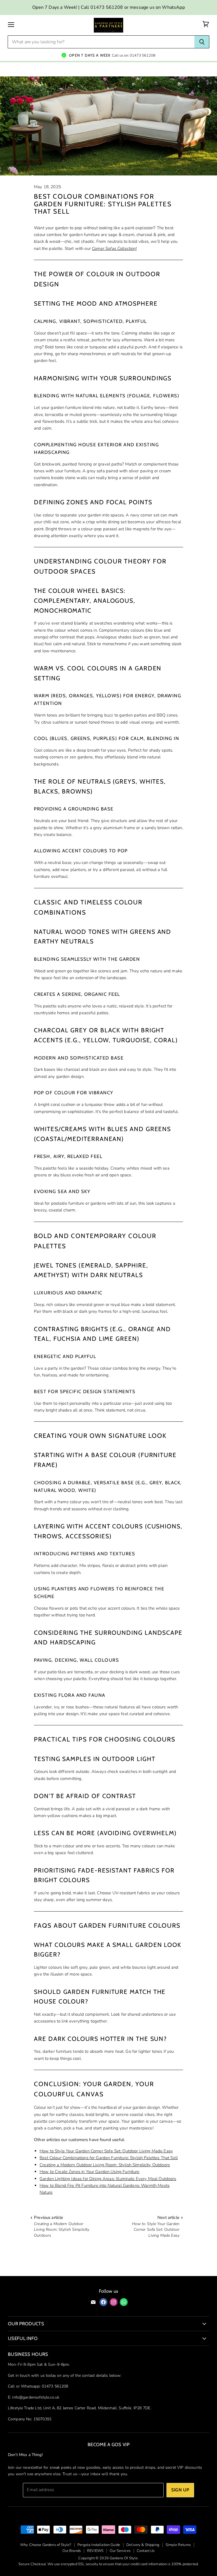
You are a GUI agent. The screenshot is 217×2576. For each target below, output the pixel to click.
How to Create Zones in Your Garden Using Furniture (90, 2172)
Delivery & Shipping (143, 2545)
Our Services (120, 2551)
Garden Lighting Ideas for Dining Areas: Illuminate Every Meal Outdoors (108, 2179)
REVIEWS (95, 2551)
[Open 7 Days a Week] (108, 53)
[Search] (202, 42)
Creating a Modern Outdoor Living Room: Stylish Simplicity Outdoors (105, 2165)
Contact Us (146, 2551)
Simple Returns (178, 2545)
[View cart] (206, 24)
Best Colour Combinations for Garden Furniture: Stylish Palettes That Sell (109, 2158)
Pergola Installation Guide (99, 2545)
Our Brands (72, 2551)
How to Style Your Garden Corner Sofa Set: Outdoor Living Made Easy (106, 2151)
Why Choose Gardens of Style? (46, 2545)
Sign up (180, 2490)
